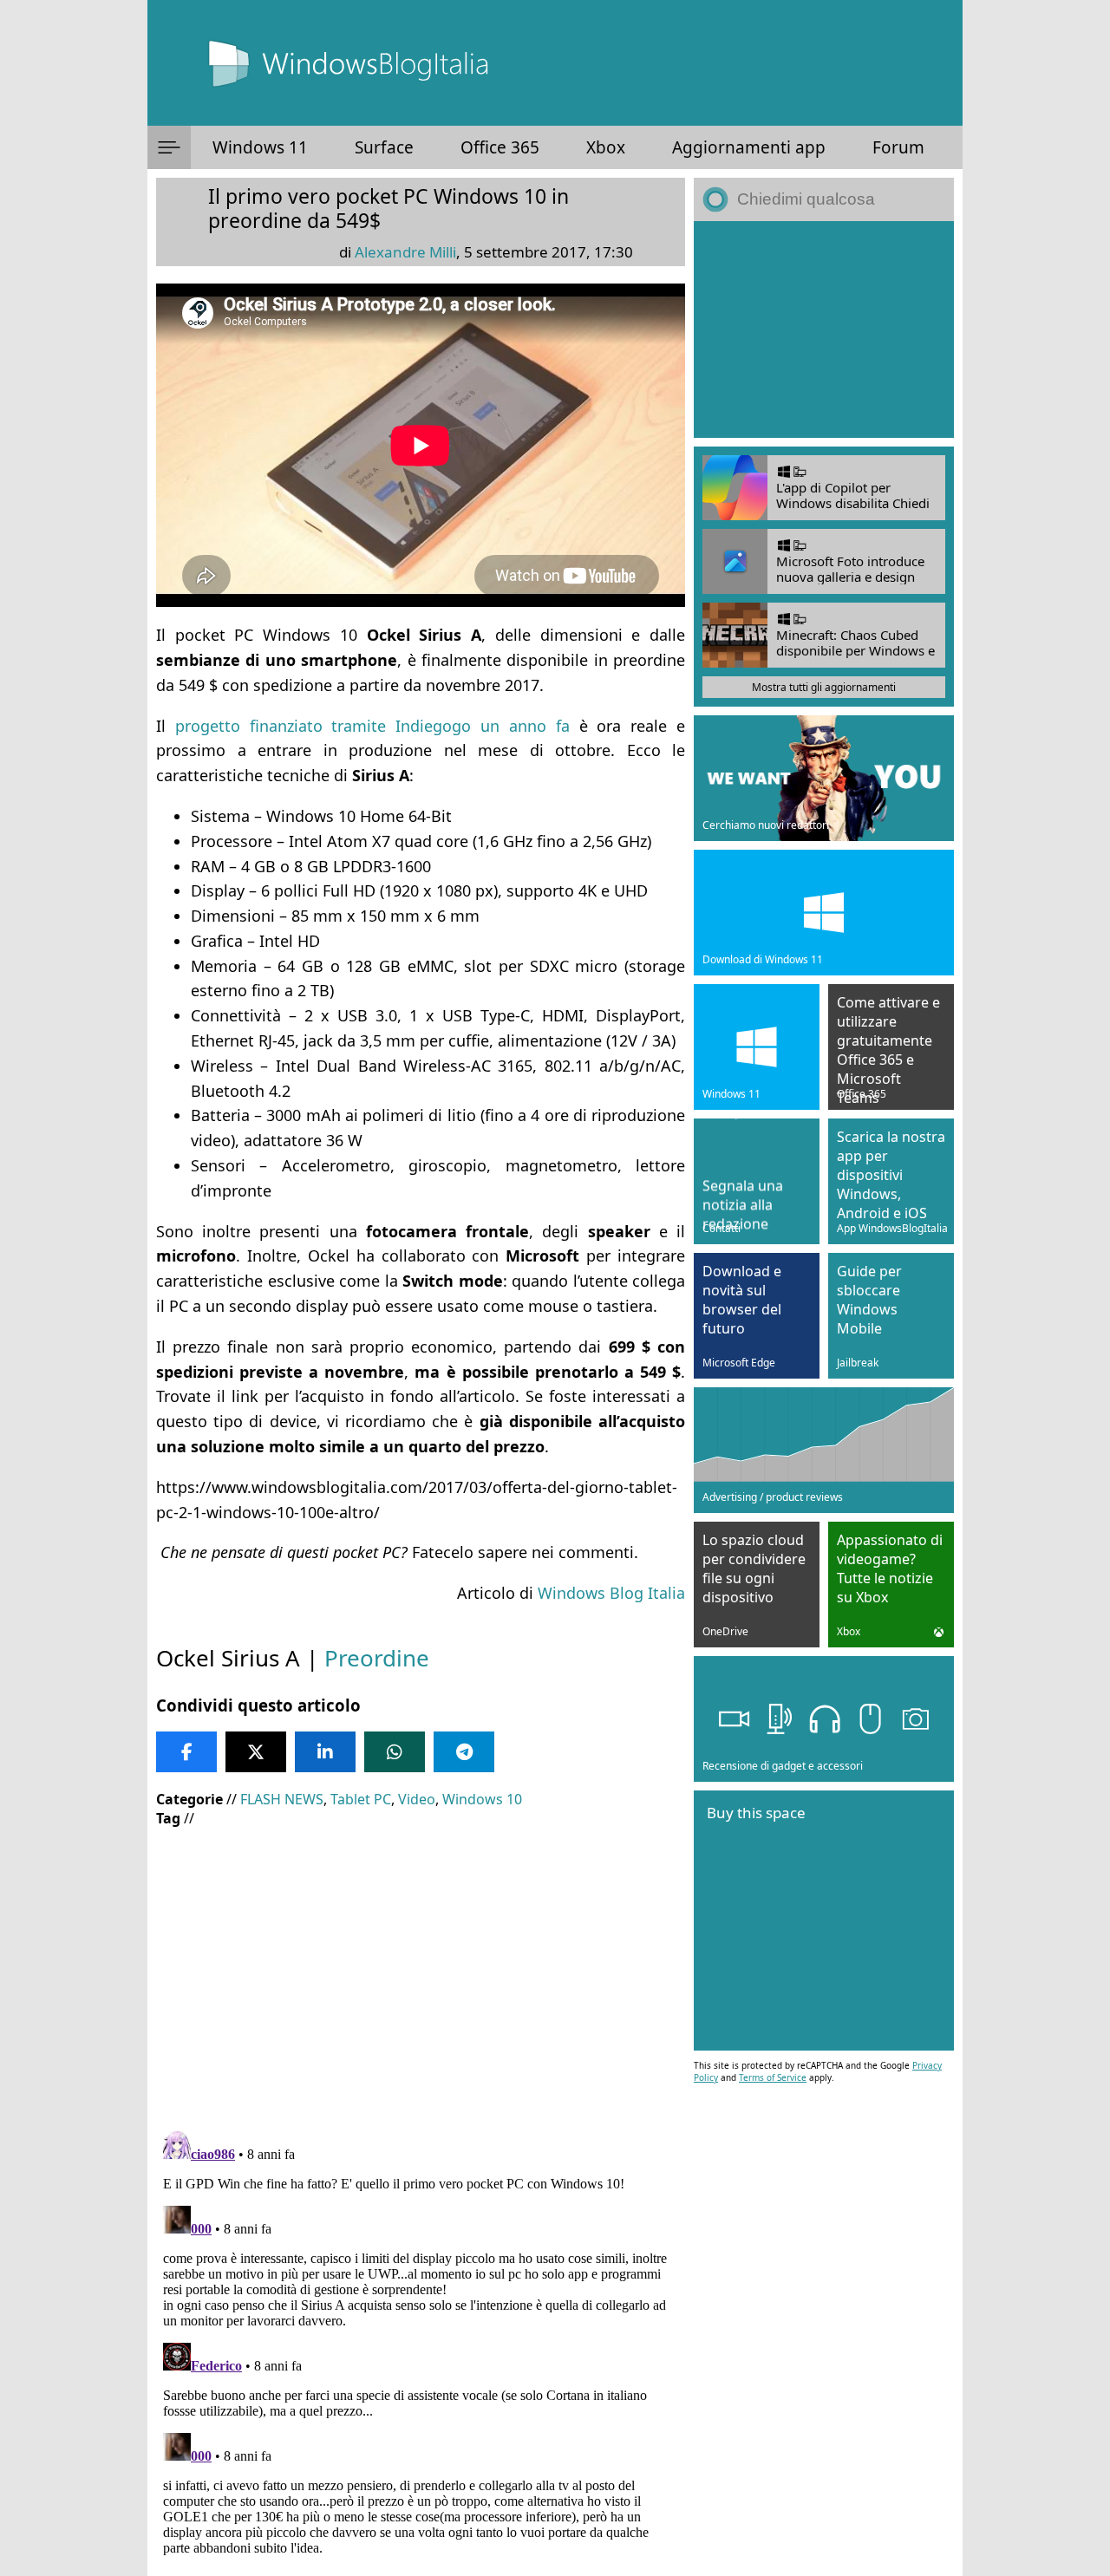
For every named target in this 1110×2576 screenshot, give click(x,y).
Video (417, 1799)
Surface (384, 147)
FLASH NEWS (282, 1799)
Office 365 (500, 147)
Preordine (377, 1658)
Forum (898, 147)
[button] (169, 147)
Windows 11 (260, 147)
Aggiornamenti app (749, 147)
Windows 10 (482, 1799)
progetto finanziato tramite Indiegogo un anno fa (372, 726)
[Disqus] (421, 2341)
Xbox (606, 147)
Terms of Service (773, 2077)
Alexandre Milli (405, 252)
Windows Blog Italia (611, 1593)
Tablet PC (361, 1799)
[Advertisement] (421, 1966)
